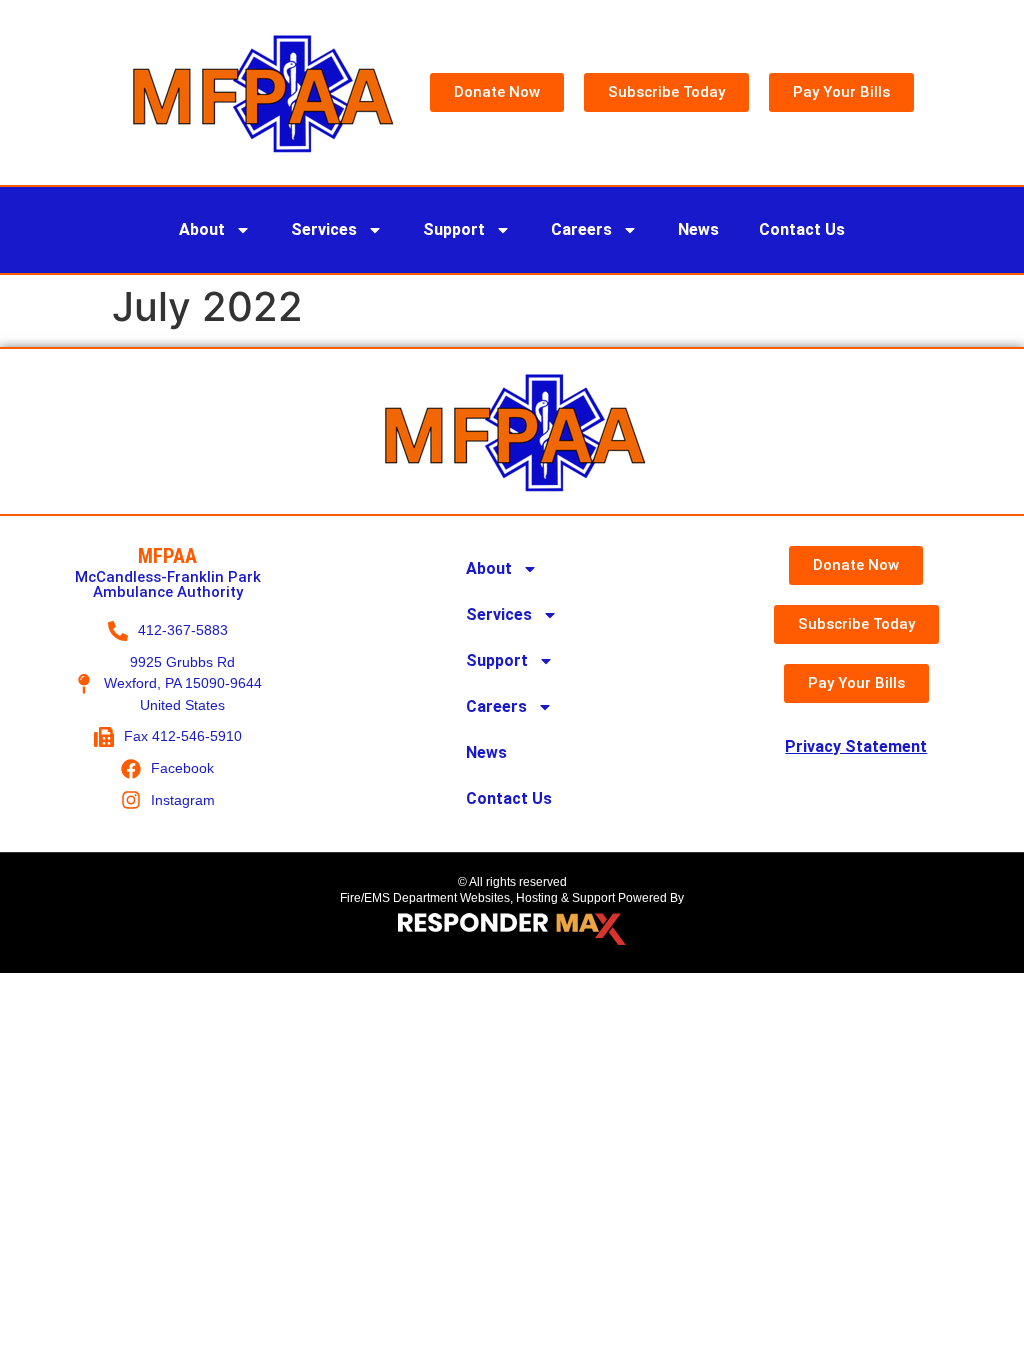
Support (454, 229)
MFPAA (167, 556)
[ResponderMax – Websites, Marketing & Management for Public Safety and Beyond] (512, 929)
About (202, 229)
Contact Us (802, 229)
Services (324, 229)
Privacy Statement (856, 746)
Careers (581, 229)
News (698, 229)
